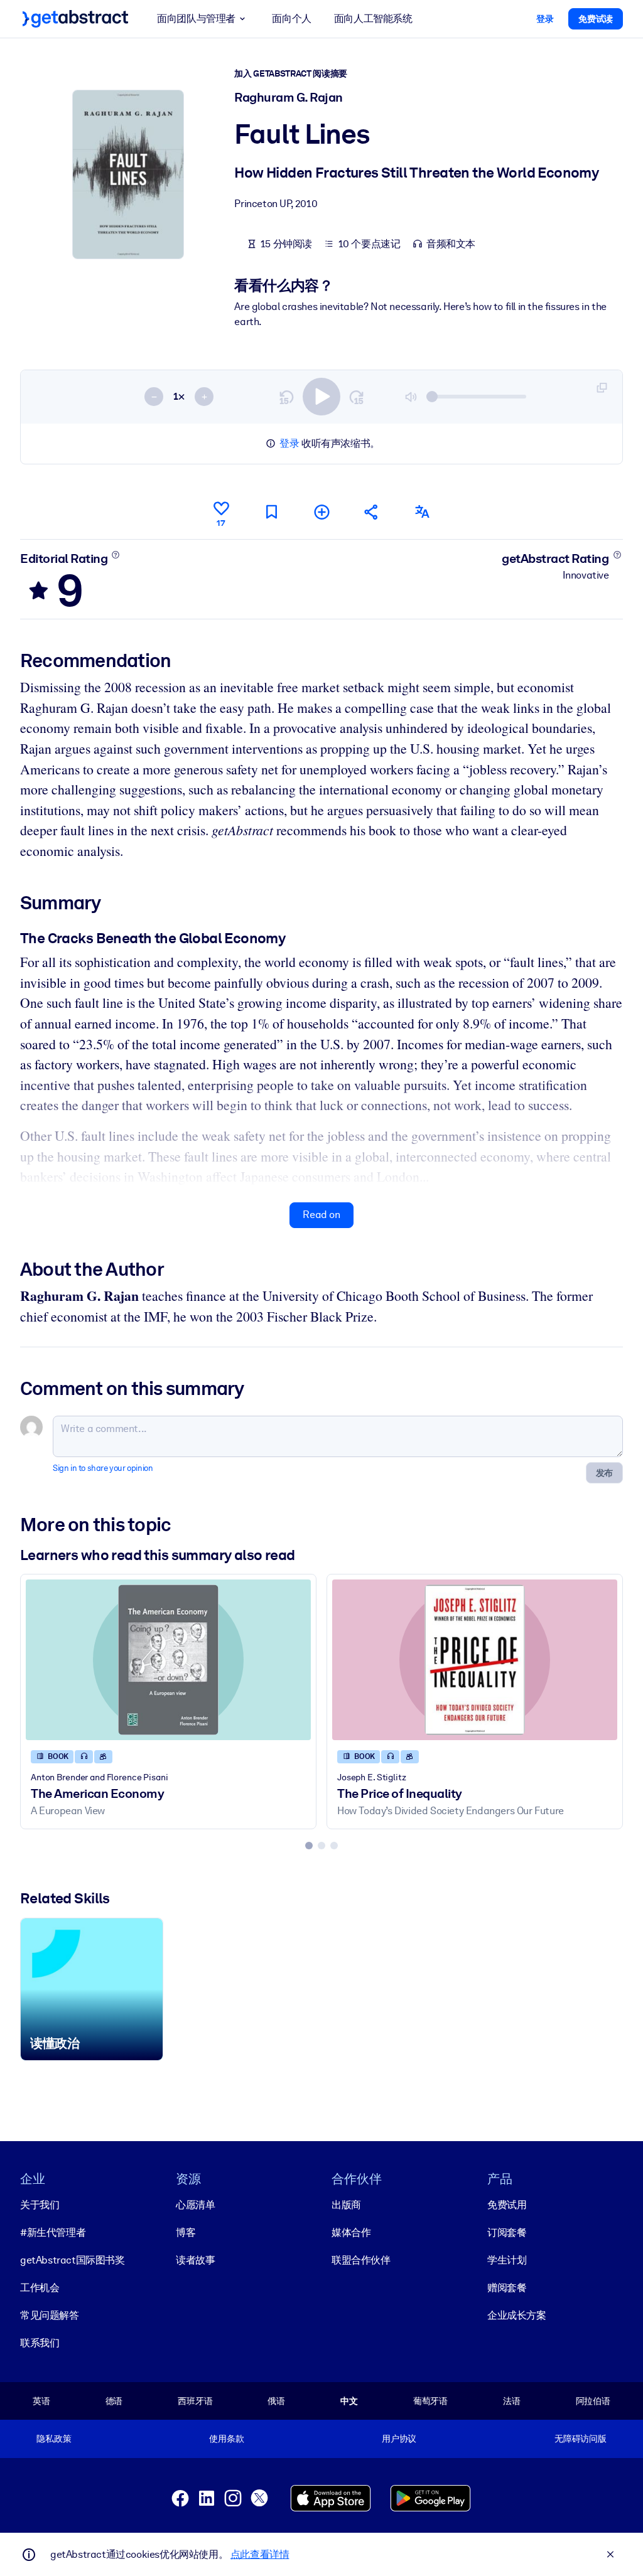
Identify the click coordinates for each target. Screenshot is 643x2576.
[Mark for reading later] (271, 512)
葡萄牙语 (430, 2401)
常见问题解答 (50, 2315)
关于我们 (40, 2205)
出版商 (346, 2205)
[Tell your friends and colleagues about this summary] (372, 512)
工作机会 (40, 2288)
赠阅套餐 (507, 2288)
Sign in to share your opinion (103, 1468)
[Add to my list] (321, 512)
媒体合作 (351, 2232)
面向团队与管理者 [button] (196, 19)
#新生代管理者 (53, 2232)
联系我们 (40, 2343)
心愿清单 (195, 2205)
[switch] (321, 397)
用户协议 (399, 2439)
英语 (41, 2401)
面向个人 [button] (291, 19)
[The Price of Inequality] (475, 1659)
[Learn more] (116, 555)
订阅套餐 (507, 2232)
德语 (114, 2401)
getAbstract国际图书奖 (73, 2260)
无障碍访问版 (581, 2439)
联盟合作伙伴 (361, 2260)
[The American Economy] (168, 1659)
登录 (289, 443)
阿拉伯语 (593, 2401)
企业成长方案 (517, 2315)
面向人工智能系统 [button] (373, 19)
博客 (186, 2232)
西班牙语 (195, 2401)
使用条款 (226, 2439)
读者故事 (195, 2260)
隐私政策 (54, 2439)
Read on (321, 1215)
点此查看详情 (260, 2554)
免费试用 (507, 2205)
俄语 (276, 2401)
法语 (512, 2401)
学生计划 (507, 2260)
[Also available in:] (422, 512)
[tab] (309, 1846)
